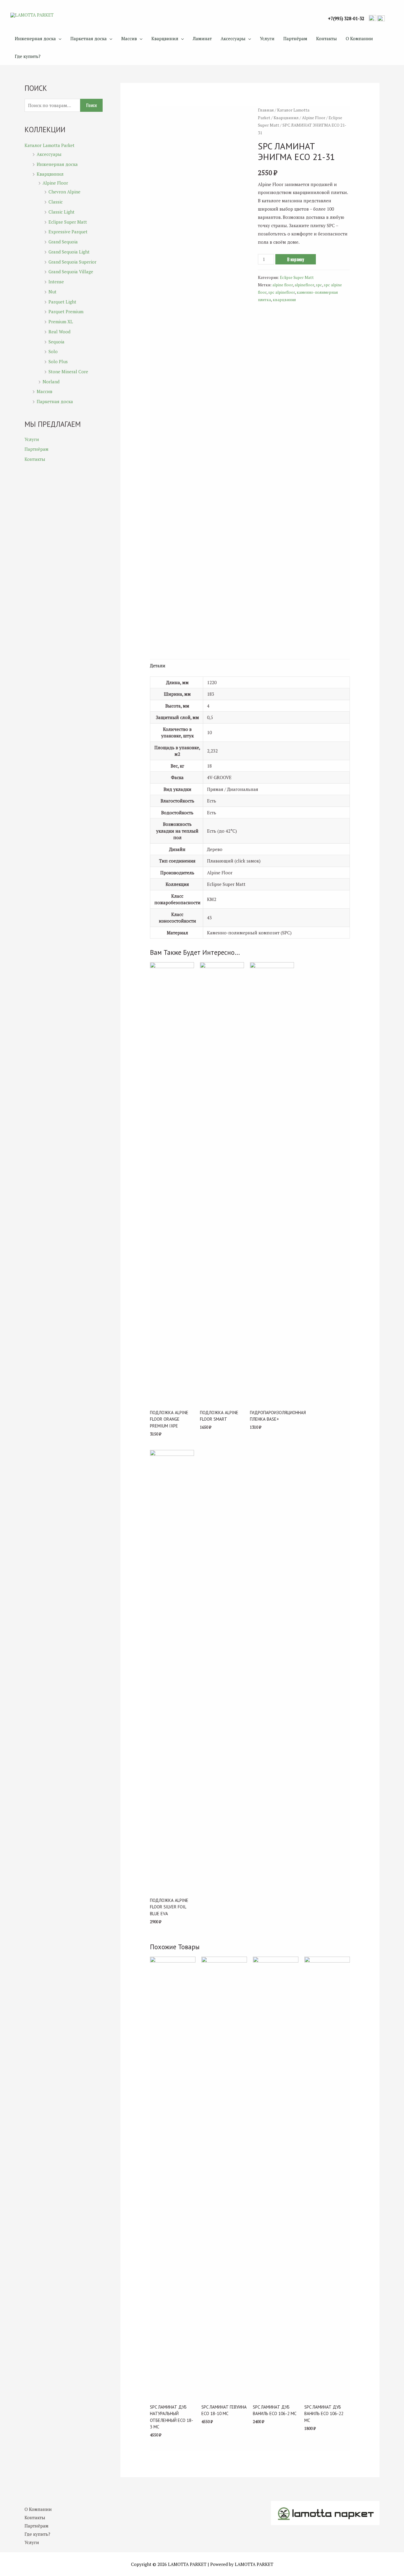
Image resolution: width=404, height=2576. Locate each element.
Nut (52, 292)
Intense (56, 282)
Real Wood (59, 332)
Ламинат (202, 38)
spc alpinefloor (282, 292)
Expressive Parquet (68, 232)
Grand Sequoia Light (69, 252)
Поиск (91, 105)
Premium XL (61, 322)
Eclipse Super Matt (68, 222)
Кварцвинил (165, 38)
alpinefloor (304, 285)
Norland (51, 382)
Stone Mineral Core (68, 372)
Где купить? (28, 56)
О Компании (359, 38)
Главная (266, 110)
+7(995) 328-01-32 (346, 18)
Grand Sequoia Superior (72, 262)
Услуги (267, 38)
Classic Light (62, 212)
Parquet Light (62, 302)
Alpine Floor (55, 183)
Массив (129, 38)
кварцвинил (284, 300)
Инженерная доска (35, 38)
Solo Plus (58, 361)
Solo (53, 351)
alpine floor (283, 285)
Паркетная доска (89, 38)
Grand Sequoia (63, 242)
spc (319, 285)
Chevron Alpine (64, 192)
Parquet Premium (66, 311)
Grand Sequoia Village (71, 272)
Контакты (327, 38)
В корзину (296, 259)
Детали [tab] (158, 666)
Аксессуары (233, 38)
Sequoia (56, 342)
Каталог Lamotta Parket (50, 145)
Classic (56, 202)
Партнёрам (295, 38)
